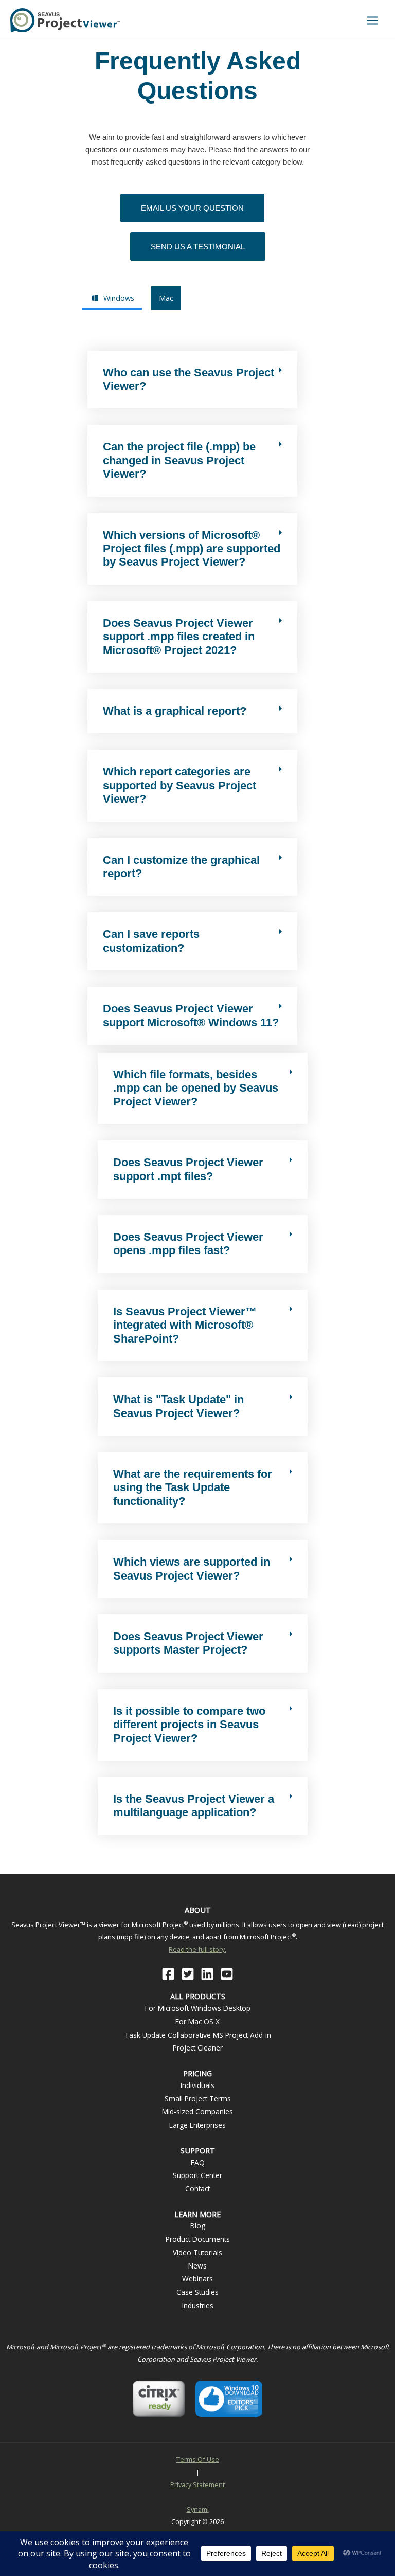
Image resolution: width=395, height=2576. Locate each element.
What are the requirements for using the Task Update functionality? (193, 1487)
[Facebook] (168, 1974)
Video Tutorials (197, 2252)
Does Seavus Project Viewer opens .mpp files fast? (188, 1244)
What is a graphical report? (175, 711)
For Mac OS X (197, 2021)
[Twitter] (188, 1974)
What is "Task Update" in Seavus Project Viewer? (178, 1406)
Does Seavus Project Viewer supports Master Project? (188, 1643)
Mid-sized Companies (197, 2111)
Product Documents (198, 2239)
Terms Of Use (198, 2459)
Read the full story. (197, 1949)
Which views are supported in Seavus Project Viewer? (192, 1568)
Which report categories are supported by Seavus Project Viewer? (179, 785)
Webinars (197, 2279)
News (197, 2266)
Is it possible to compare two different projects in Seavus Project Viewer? (189, 1725)
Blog (198, 2226)
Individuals (197, 2085)
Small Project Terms (198, 2099)
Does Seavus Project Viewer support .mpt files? (188, 1169)
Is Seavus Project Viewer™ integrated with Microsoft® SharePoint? (185, 1325)
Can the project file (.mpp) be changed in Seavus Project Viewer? (179, 460)
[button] (192, 380)
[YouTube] (227, 1974)
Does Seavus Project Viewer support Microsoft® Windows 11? (191, 1015)
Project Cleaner (198, 2048)
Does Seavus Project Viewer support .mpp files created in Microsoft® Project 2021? (179, 637)
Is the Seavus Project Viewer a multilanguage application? (194, 1806)
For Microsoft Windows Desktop (198, 2008)
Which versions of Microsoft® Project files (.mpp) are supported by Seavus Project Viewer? (192, 549)
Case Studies (197, 2292)
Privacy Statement (197, 2484)
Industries (198, 2305)
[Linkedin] (207, 1974)
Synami (198, 2509)
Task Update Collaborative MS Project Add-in (198, 2035)
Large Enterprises (197, 2125)
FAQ (198, 2162)
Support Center (197, 2175)
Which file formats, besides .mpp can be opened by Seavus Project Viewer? (196, 1088)
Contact (197, 2189)
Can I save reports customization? (151, 941)
